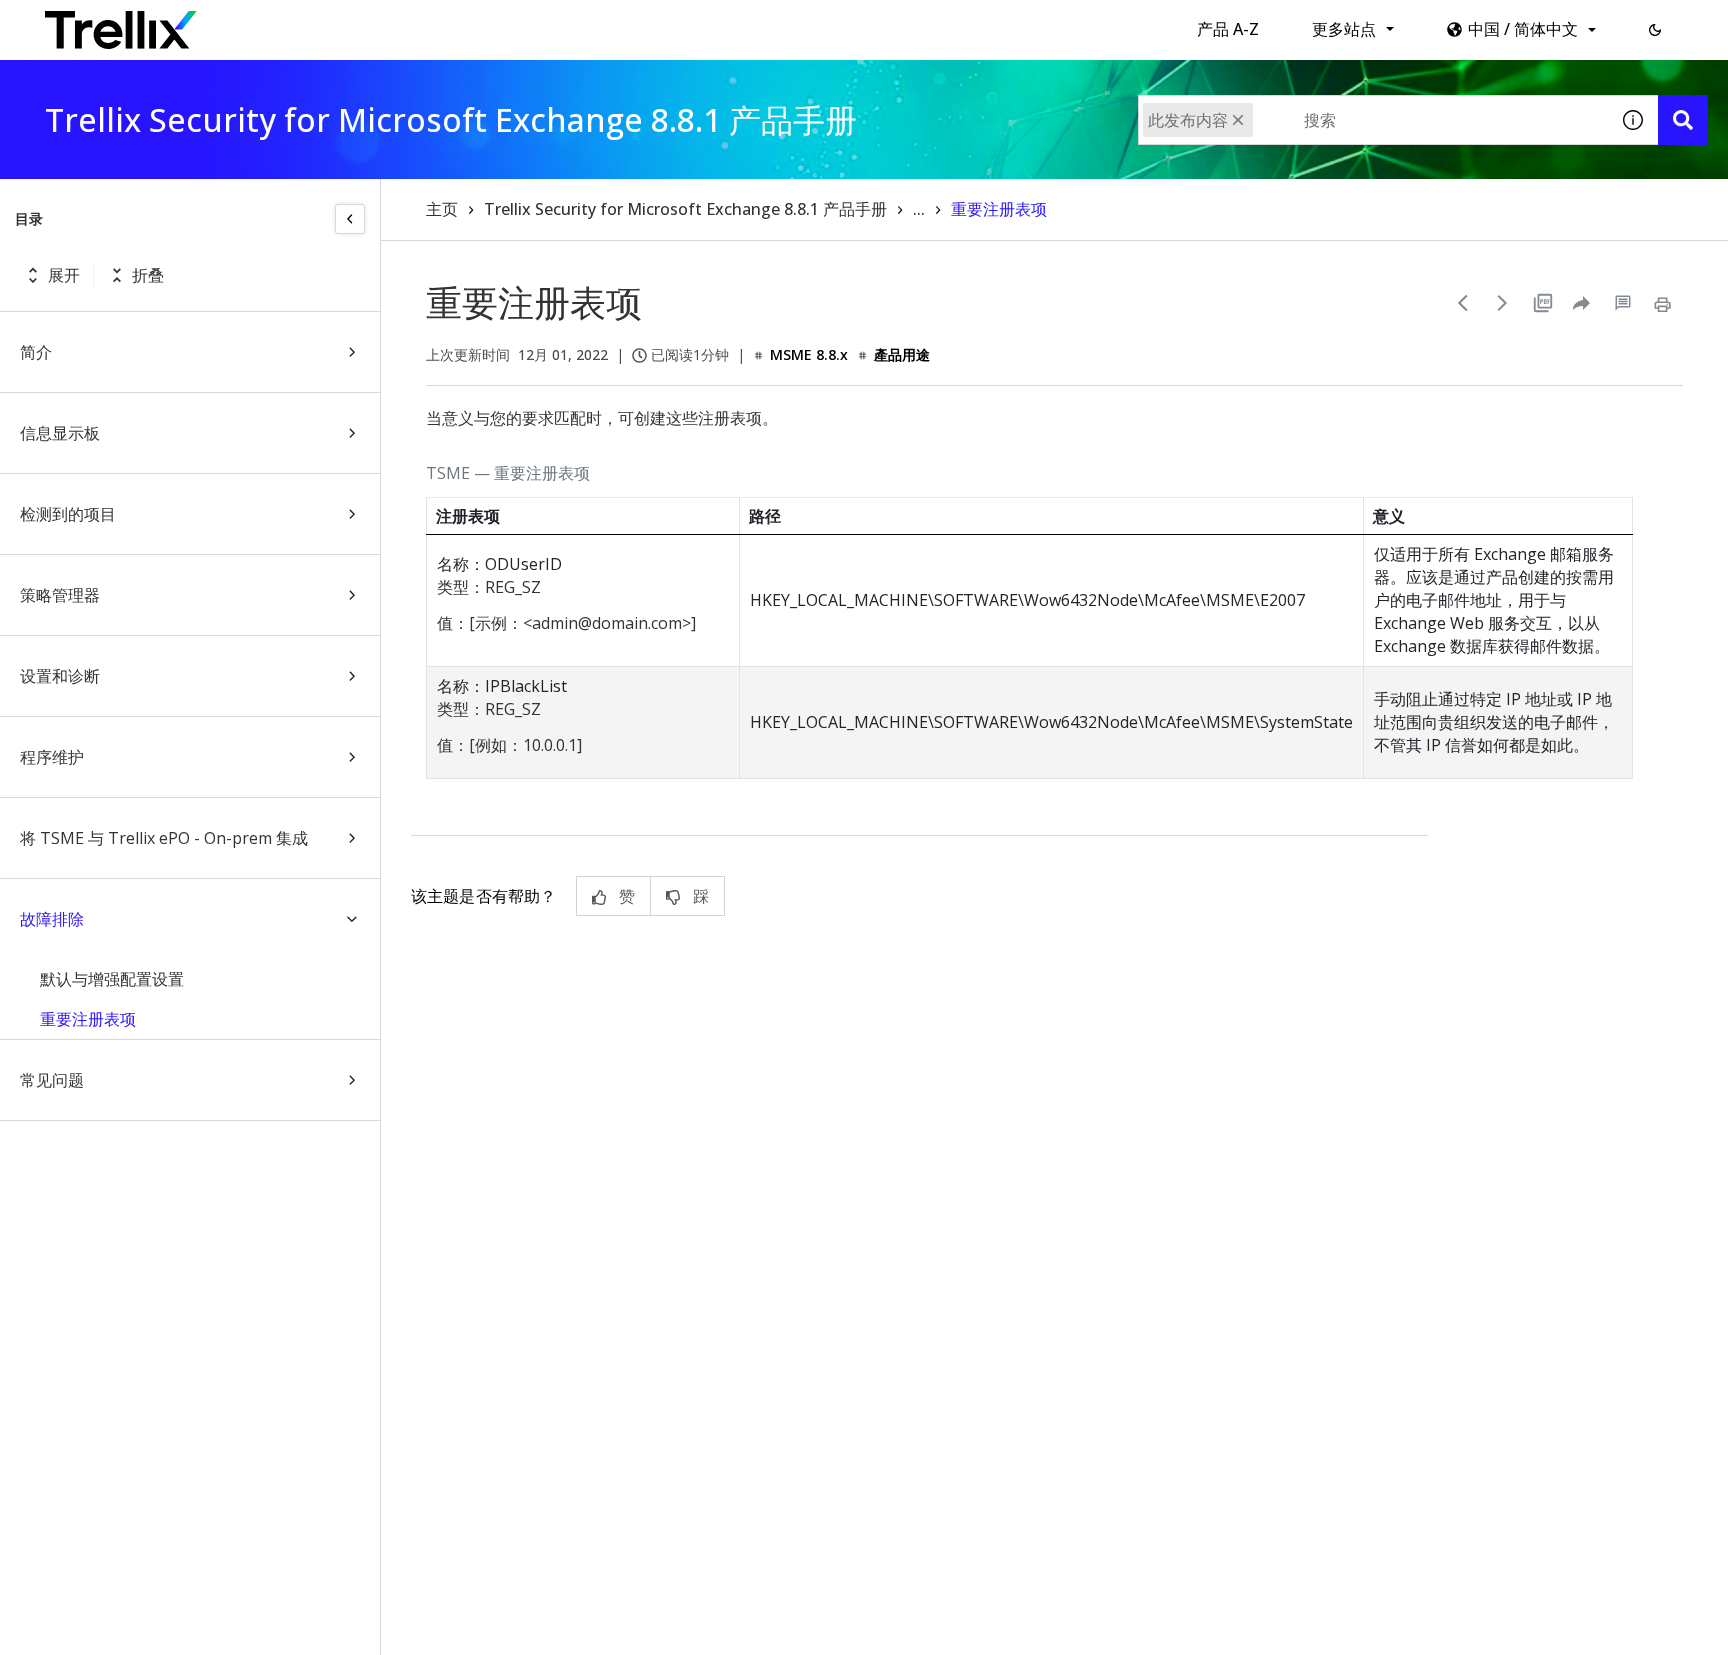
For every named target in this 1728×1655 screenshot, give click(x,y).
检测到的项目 (68, 514)
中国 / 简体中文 (1523, 29)
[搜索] (1683, 120)
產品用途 (902, 354)
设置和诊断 (60, 676)
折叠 (148, 275)
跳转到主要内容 (309, 23)
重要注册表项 (88, 1019)
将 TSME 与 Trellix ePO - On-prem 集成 (164, 838)
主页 (442, 209)
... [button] (919, 209)
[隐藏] (350, 219)
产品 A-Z (1228, 29)
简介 (36, 352)
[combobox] (1373, 120)
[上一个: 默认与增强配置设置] (1463, 303)
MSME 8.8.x (809, 354)
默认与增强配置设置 (112, 979)
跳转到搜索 (427, 23)
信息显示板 (60, 433)
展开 (64, 275)
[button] (1655, 30)
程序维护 (52, 757)
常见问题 (52, 1080)
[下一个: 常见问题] (1503, 303)
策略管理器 (60, 595)
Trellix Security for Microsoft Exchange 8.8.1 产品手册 (685, 209)
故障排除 (52, 919)
